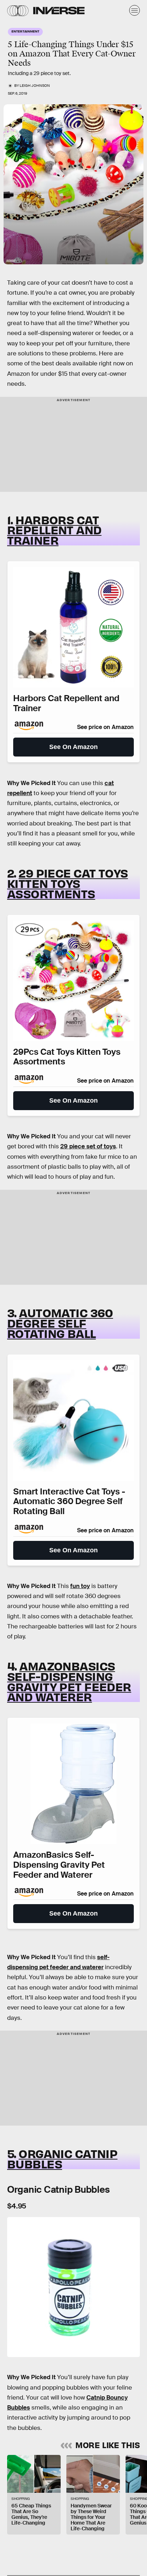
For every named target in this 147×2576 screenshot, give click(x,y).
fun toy (80, 1586)
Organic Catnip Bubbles (62, 2158)
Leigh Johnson (35, 86)
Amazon (11, 260)
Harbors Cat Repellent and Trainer (54, 530)
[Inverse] (59, 11)
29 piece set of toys (88, 1146)
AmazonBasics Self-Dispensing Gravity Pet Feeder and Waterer (69, 1681)
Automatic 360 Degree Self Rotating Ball (60, 1323)
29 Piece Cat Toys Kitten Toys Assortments (68, 883)
